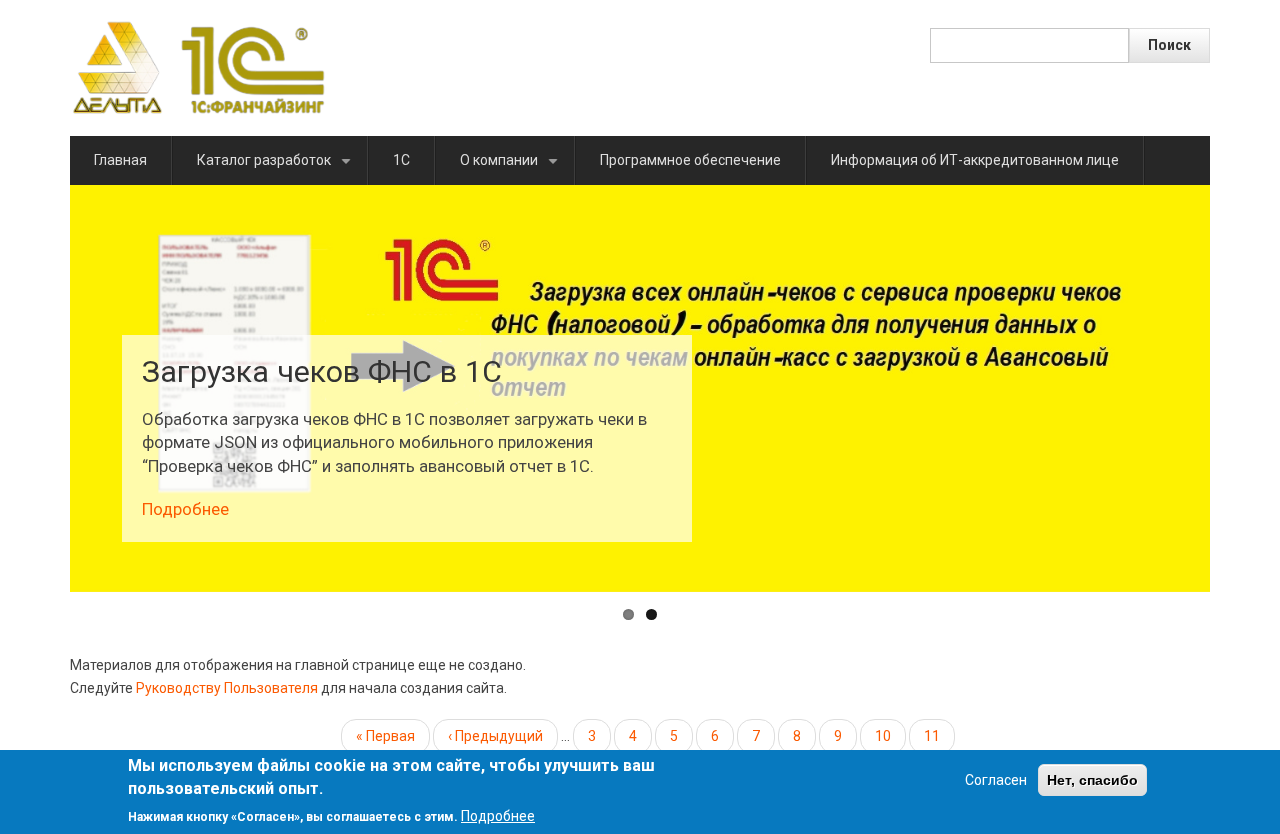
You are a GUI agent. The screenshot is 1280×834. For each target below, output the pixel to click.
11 (939, 741)
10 (890, 736)
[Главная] (198, 67)
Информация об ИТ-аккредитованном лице (975, 160)
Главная (120, 160)
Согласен (996, 780)
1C (401, 160)
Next (1240, 388)
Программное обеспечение (690, 160)
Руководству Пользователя (227, 688)
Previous (40, 388)
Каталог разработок (277, 168)
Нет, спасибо (1092, 780)
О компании (512, 168)
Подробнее (183, 509)
